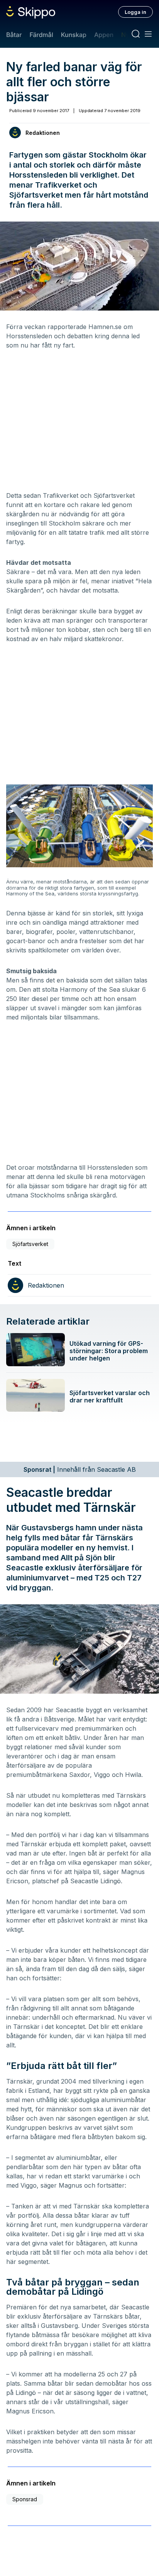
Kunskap (74, 35)
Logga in (135, 12)
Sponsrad (25, 2499)
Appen (104, 35)
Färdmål (41, 35)
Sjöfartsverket (30, 1244)
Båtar (14, 35)
